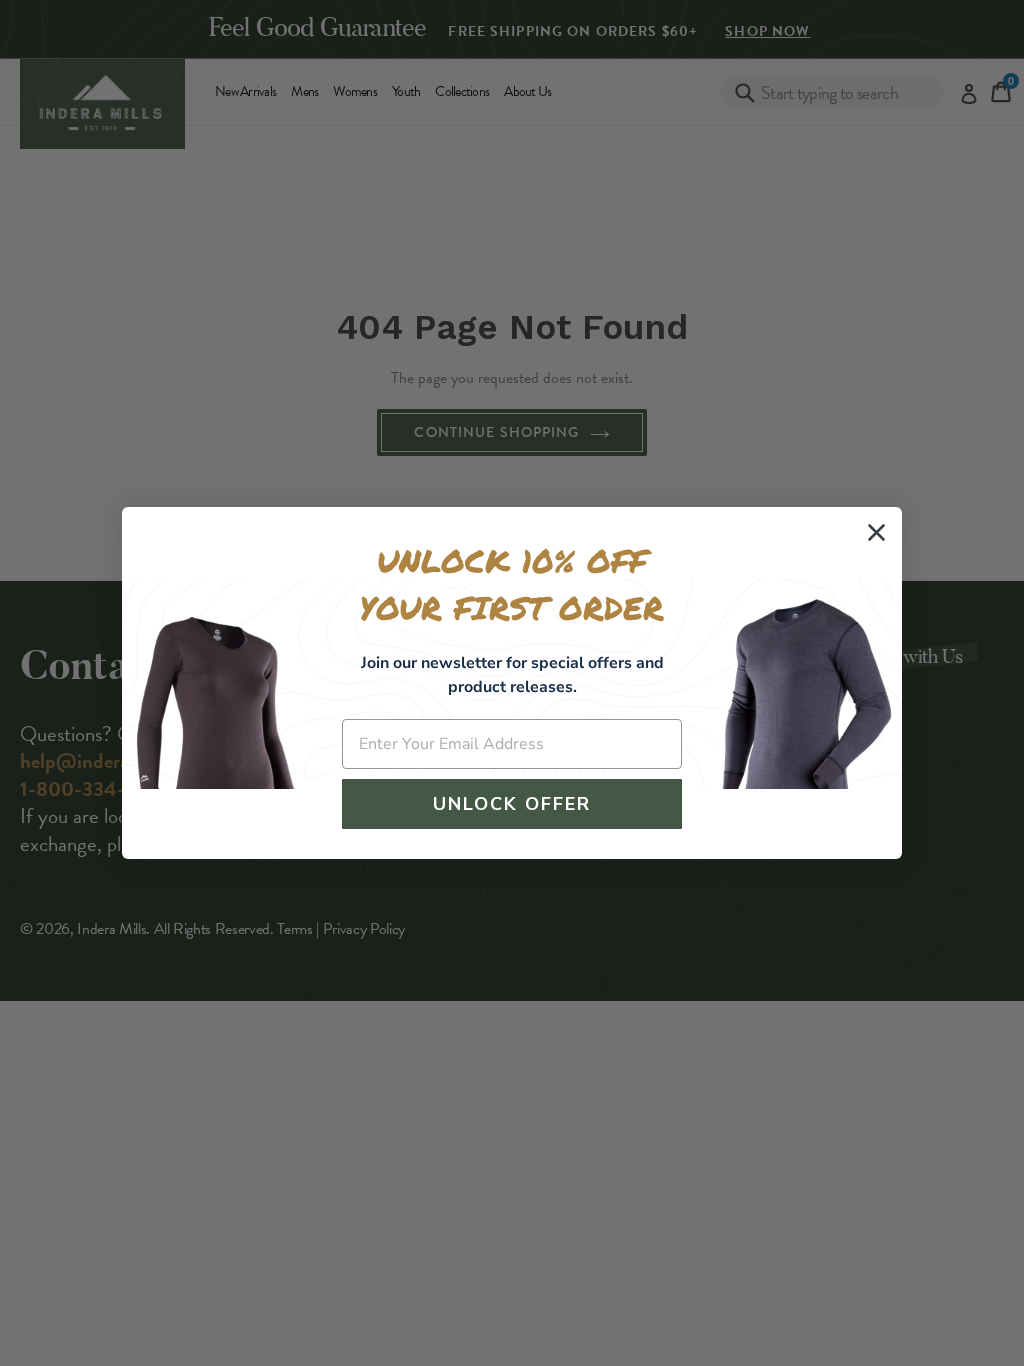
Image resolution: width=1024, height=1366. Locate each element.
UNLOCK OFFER (512, 804)
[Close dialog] (876, 532)
